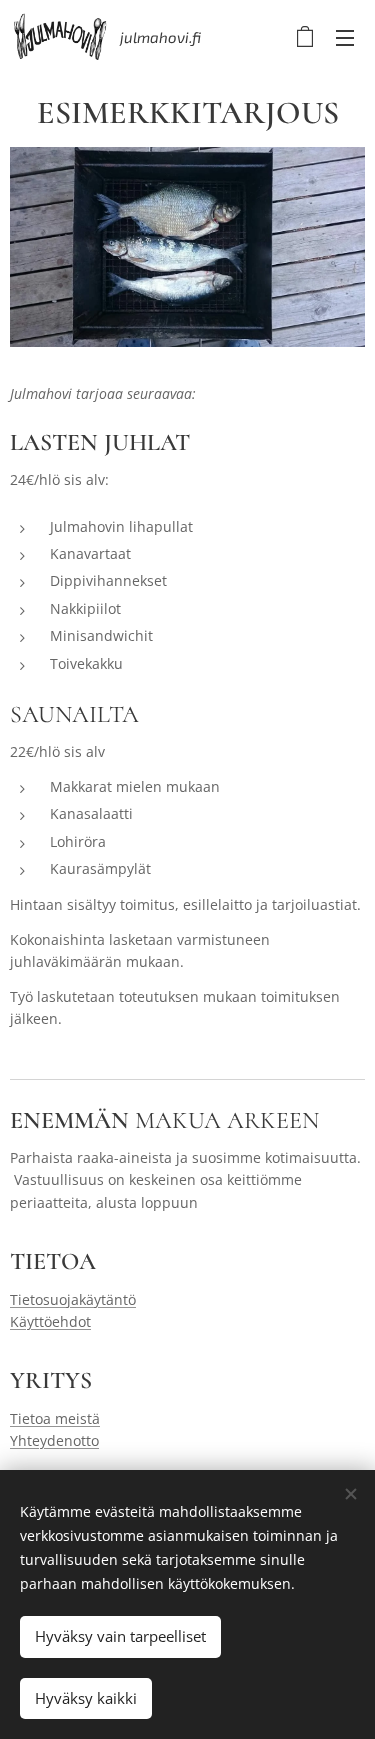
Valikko (345, 37)
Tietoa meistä (55, 1418)
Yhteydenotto (54, 1440)
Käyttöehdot (50, 1321)
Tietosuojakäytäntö (73, 1299)
